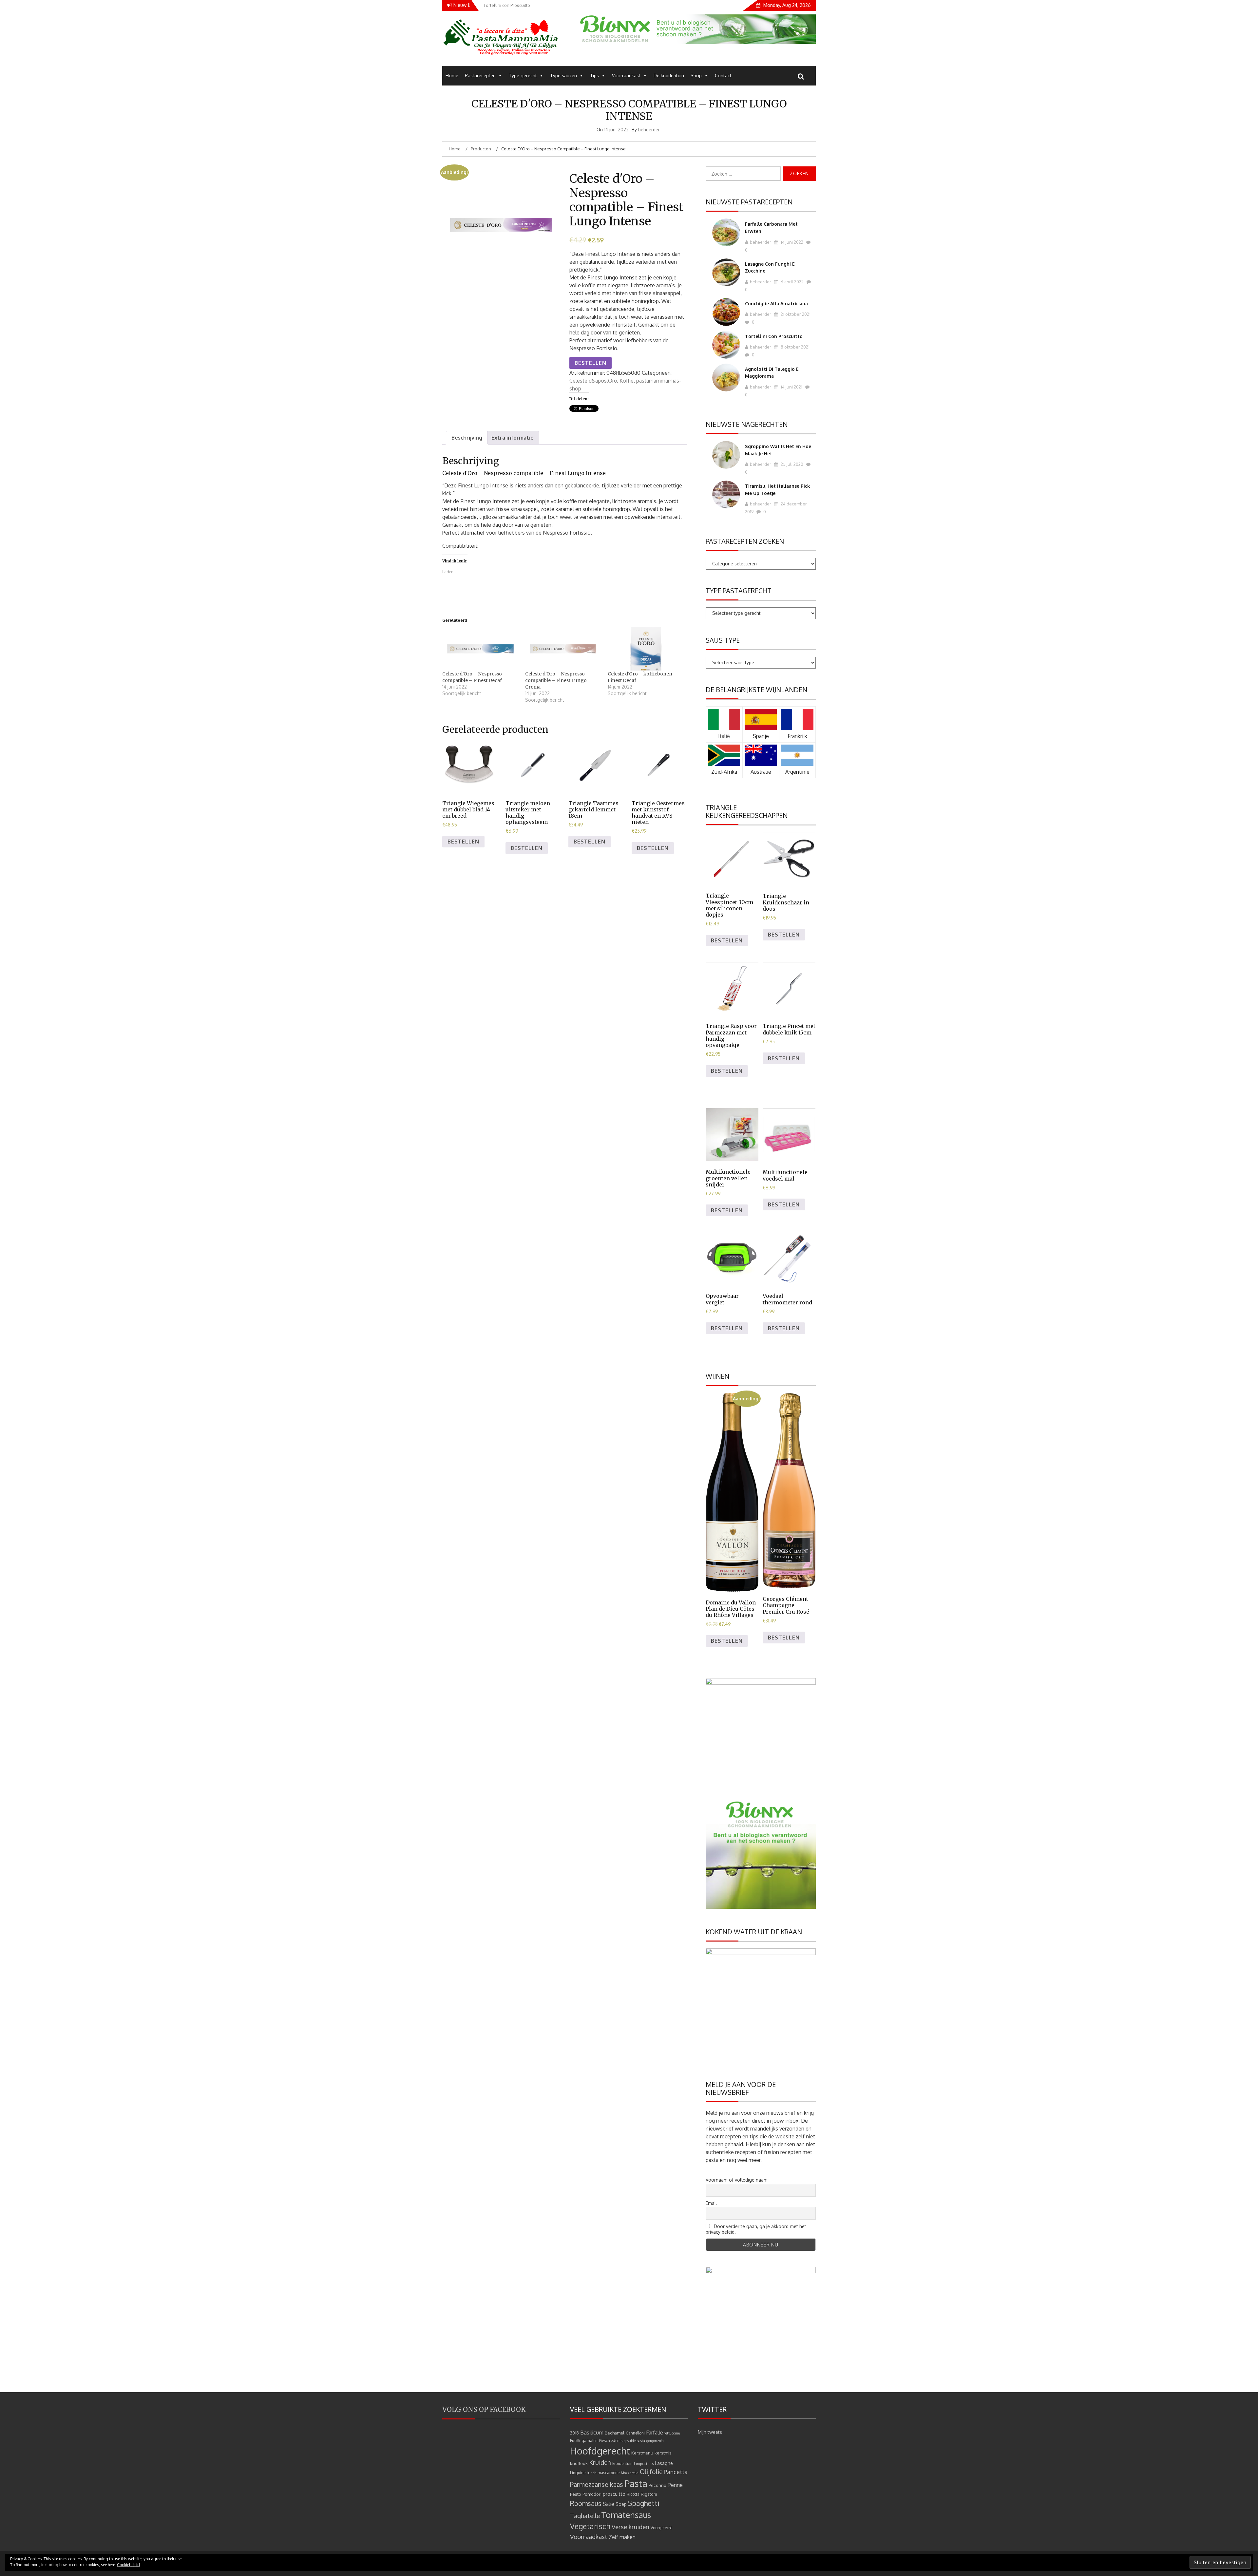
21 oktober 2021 (795, 314)
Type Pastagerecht (739, 591)
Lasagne (664, 2463)
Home (452, 76)
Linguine (578, 2473)
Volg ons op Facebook (484, 2409)
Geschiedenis (611, 2441)
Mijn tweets (710, 2432)
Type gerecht (523, 76)
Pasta (636, 2483)
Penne (675, 2485)
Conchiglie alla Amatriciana (776, 303)
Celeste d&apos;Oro (593, 381)
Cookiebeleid (128, 2565)
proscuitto (614, 2494)
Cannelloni (635, 2433)
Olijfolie (651, 2472)
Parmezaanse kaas (597, 2484)
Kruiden (600, 2462)
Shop (696, 76)
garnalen (590, 2441)
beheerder (649, 130)
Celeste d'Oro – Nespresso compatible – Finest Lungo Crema (556, 680)
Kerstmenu (642, 2453)
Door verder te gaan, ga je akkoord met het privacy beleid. (756, 2229)
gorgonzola (655, 2441)
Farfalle (655, 2433)
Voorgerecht (661, 2528)
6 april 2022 (792, 282)
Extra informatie (513, 438)
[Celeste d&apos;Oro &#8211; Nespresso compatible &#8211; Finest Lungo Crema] (563, 649)
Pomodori (592, 2494)
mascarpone (609, 2473)
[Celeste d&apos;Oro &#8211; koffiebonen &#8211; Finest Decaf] (646, 649)
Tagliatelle (585, 2516)
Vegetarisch (590, 2526)
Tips (594, 76)
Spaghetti (644, 2503)
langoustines (644, 2464)
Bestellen (591, 363)
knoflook (579, 2463)
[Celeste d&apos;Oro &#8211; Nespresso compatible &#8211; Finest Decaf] (480, 649)
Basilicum (592, 2432)
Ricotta (633, 2494)
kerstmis (663, 2453)
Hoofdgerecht (600, 2451)
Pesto (576, 2494)
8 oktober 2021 (795, 347)
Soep (621, 2504)
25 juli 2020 (791, 464)
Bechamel (615, 2433)
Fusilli (575, 2441)
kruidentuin (622, 2463)
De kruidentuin (669, 76)
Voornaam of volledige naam (737, 2180)
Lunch (591, 2473)
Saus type (723, 640)
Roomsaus (586, 2503)
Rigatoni (649, 2494)
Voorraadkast (626, 76)
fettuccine (672, 2433)
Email (711, 2203)
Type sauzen (563, 76)
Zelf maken (622, 2537)
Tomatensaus (626, 2515)
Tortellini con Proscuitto (774, 336)
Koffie (627, 381)
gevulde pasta (634, 2441)
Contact (723, 76)
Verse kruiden (630, 2527)
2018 (574, 2433)
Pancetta (676, 2472)
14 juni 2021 (791, 387)
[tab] (467, 438)
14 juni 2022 (791, 242)
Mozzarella (630, 2473)
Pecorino (658, 2485)
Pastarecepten (480, 76)
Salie (609, 2504)
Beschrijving (467, 438)
